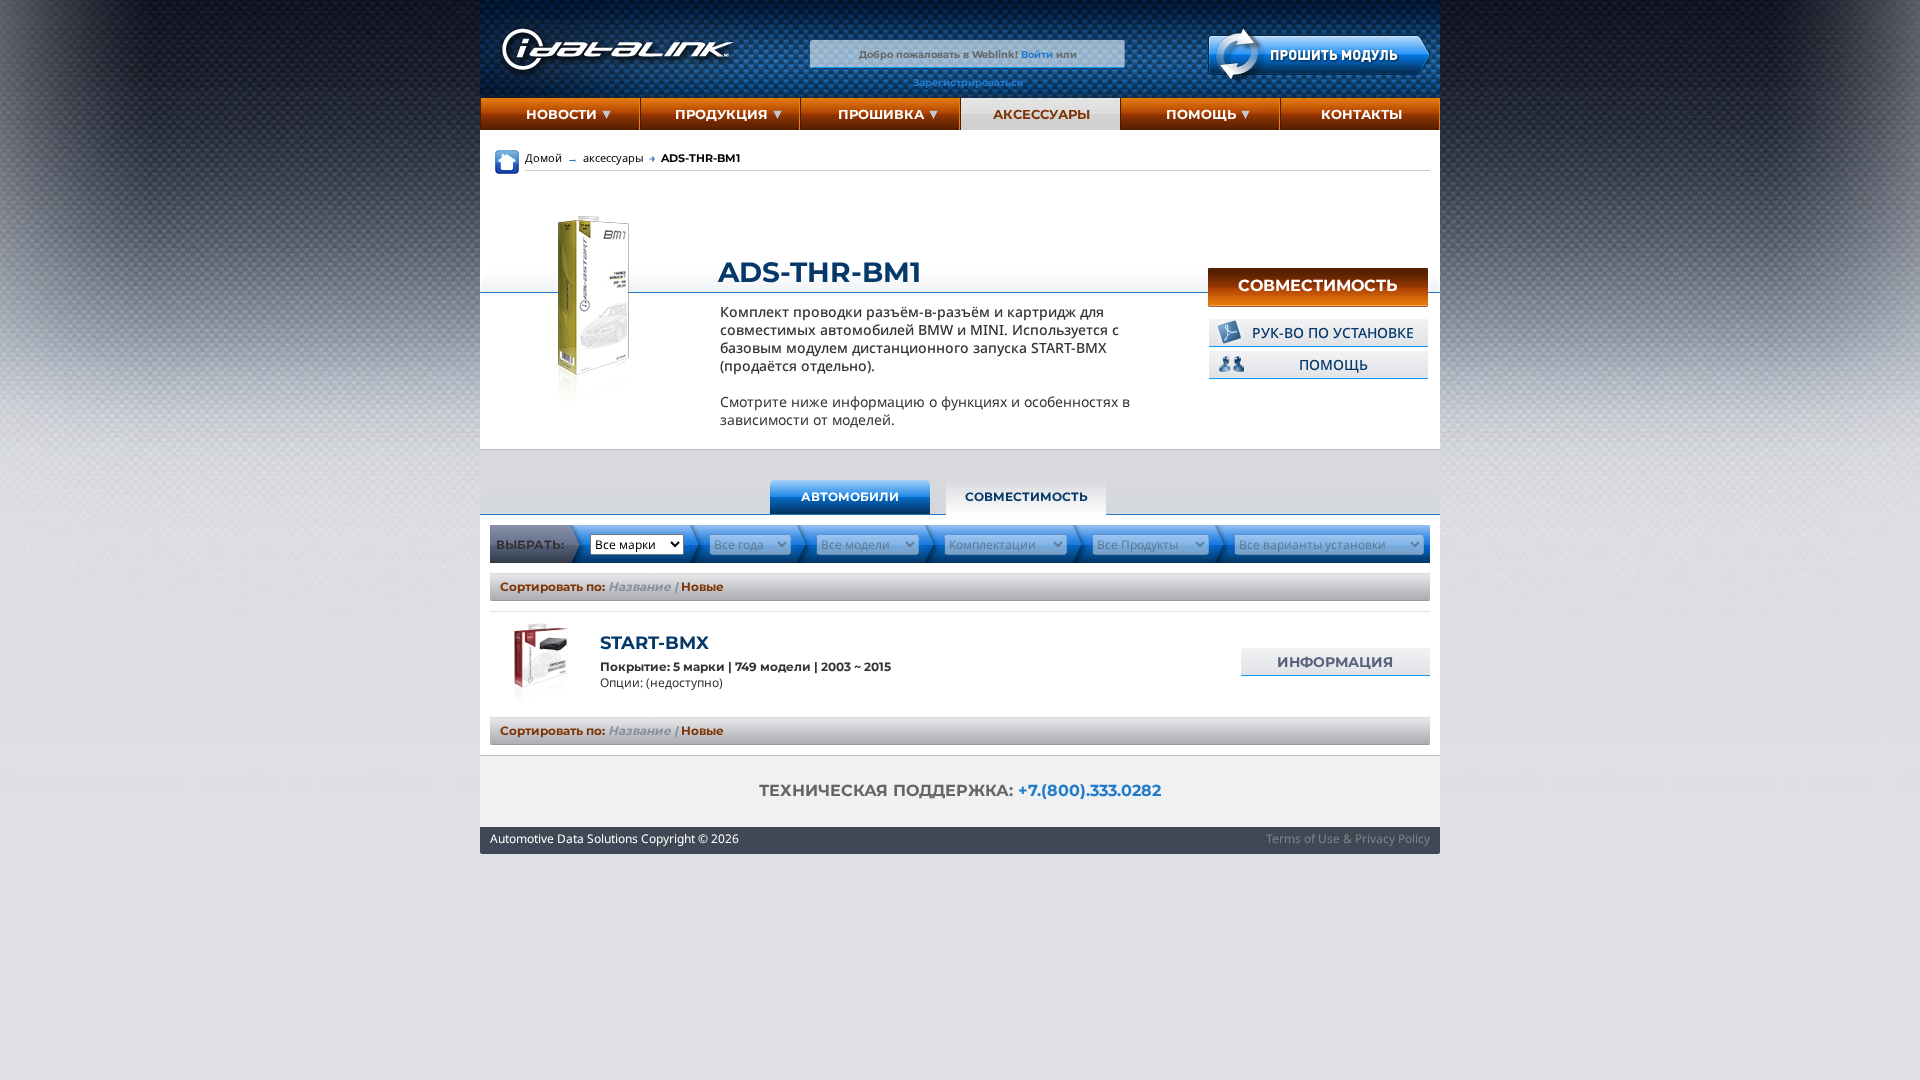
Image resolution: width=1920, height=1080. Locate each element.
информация (1335, 662)
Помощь (1201, 114)
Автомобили (850, 496)
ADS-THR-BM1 (694, 158)
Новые (702, 586)
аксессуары (1041, 114)
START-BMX (654, 643)
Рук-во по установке (1333, 332)
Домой (543, 157)
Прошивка (881, 114)
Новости (561, 114)
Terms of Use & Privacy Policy (1348, 838)
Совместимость (1318, 285)
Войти (1037, 54)
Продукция (721, 114)
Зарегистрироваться (968, 82)
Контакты (1361, 114)
